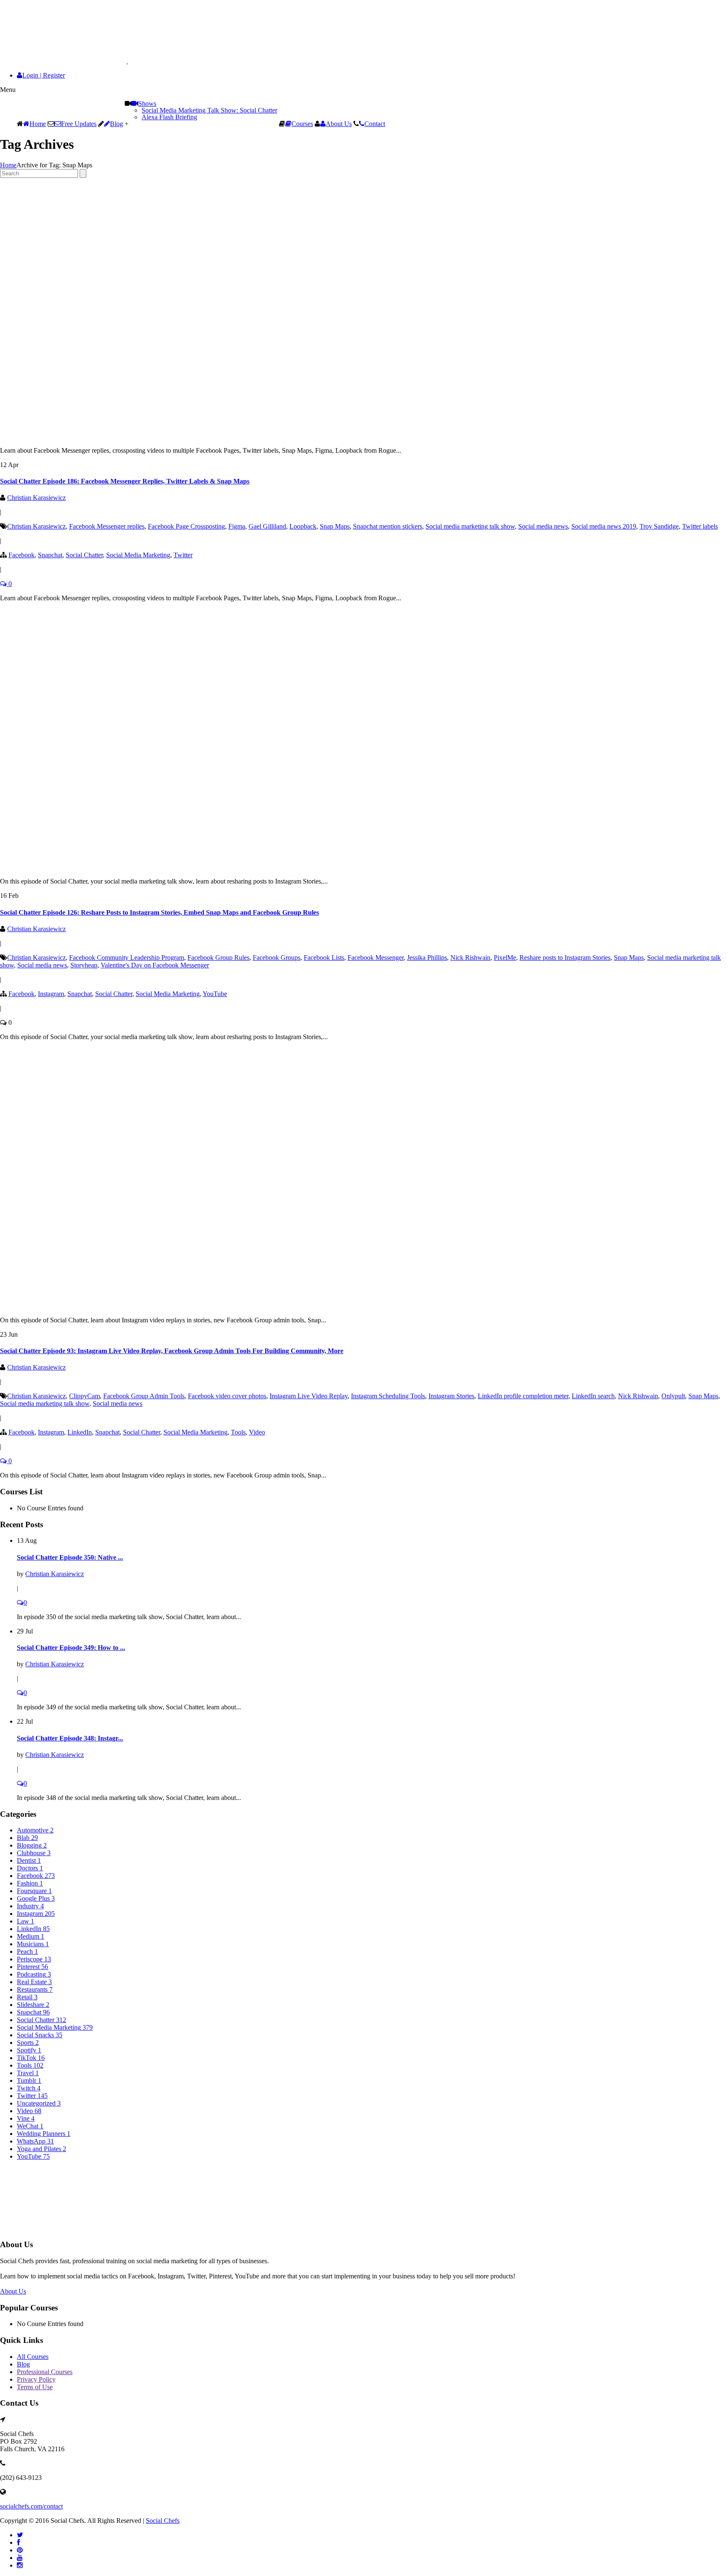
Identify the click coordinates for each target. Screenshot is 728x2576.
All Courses (33, 2357)
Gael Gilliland (267, 526)
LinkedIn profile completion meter (523, 1396)
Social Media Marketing (138, 555)
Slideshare (33, 2005)
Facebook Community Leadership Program (127, 958)
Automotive (35, 1830)
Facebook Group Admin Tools (144, 1396)
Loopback (303, 526)
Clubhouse (34, 1853)
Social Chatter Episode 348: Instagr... (70, 1738)
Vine (26, 2118)
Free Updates (79, 124)
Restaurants (35, 1989)
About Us (339, 124)
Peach (27, 1951)
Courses (302, 124)
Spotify (29, 2050)
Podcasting (34, 1974)
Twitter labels (700, 526)
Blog (116, 124)
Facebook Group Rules (218, 958)
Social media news (543, 526)
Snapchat (50, 555)
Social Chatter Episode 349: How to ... (71, 1648)
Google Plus (36, 1898)
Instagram (51, 994)
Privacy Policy (36, 2379)
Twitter (183, 555)
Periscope (34, 1959)
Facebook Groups (277, 958)
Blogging (32, 1845)
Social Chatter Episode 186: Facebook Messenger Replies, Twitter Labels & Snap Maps (125, 481)
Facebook (21, 555)
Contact (375, 124)
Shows (147, 103)
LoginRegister (44, 75)
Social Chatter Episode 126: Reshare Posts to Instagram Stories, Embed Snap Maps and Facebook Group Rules (159, 912)
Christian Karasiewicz (36, 498)
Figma (237, 526)
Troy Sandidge (659, 526)
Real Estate (34, 1982)
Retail (27, 1997)
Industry (30, 1906)
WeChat (30, 2126)
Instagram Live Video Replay (309, 1396)
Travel (28, 2073)
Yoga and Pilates (41, 2149)
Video (257, 1432)
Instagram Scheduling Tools (388, 1396)
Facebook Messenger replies (107, 526)
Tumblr (29, 2080)
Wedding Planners (44, 2134)
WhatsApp (35, 2141)
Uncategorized (39, 2103)
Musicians (33, 1944)
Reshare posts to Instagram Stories (565, 958)
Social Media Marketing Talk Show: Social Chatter (209, 110)
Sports (28, 2043)
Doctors (30, 1868)
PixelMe (505, 958)
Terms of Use (35, 2387)
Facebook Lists (324, 958)
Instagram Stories (451, 1396)
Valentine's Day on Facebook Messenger (155, 965)
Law (25, 1921)
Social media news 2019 (604, 526)
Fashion (30, 1883)
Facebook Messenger (376, 958)
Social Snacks (40, 2035)
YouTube (215, 994)
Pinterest (32, 1967)
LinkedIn (80, 1432)
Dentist (29, 1860)
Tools (238, 1432)
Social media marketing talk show (470, 526)
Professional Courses (45, 2372)
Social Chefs (163, 2521)
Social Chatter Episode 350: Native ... (70, 1557)
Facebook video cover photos (227, 1396)
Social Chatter (84, 555)
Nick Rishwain (470, 958)
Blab (27, 1838)
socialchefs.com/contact (31, 2506)
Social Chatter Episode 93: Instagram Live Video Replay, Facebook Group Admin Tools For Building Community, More (172, 1351)
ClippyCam (84, 1396)
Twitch (29, 2088)
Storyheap (84, 965)
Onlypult (673, 1396)
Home (38, 124)
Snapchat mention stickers (388, 526)
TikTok (31, 2058)
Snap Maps (335, 526)
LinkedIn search (593, 1396)
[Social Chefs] (85, 61)
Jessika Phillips (427, 958)
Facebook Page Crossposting (186, 526)
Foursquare (34, 1891)
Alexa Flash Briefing (169, 117)
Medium (31, 1936)
